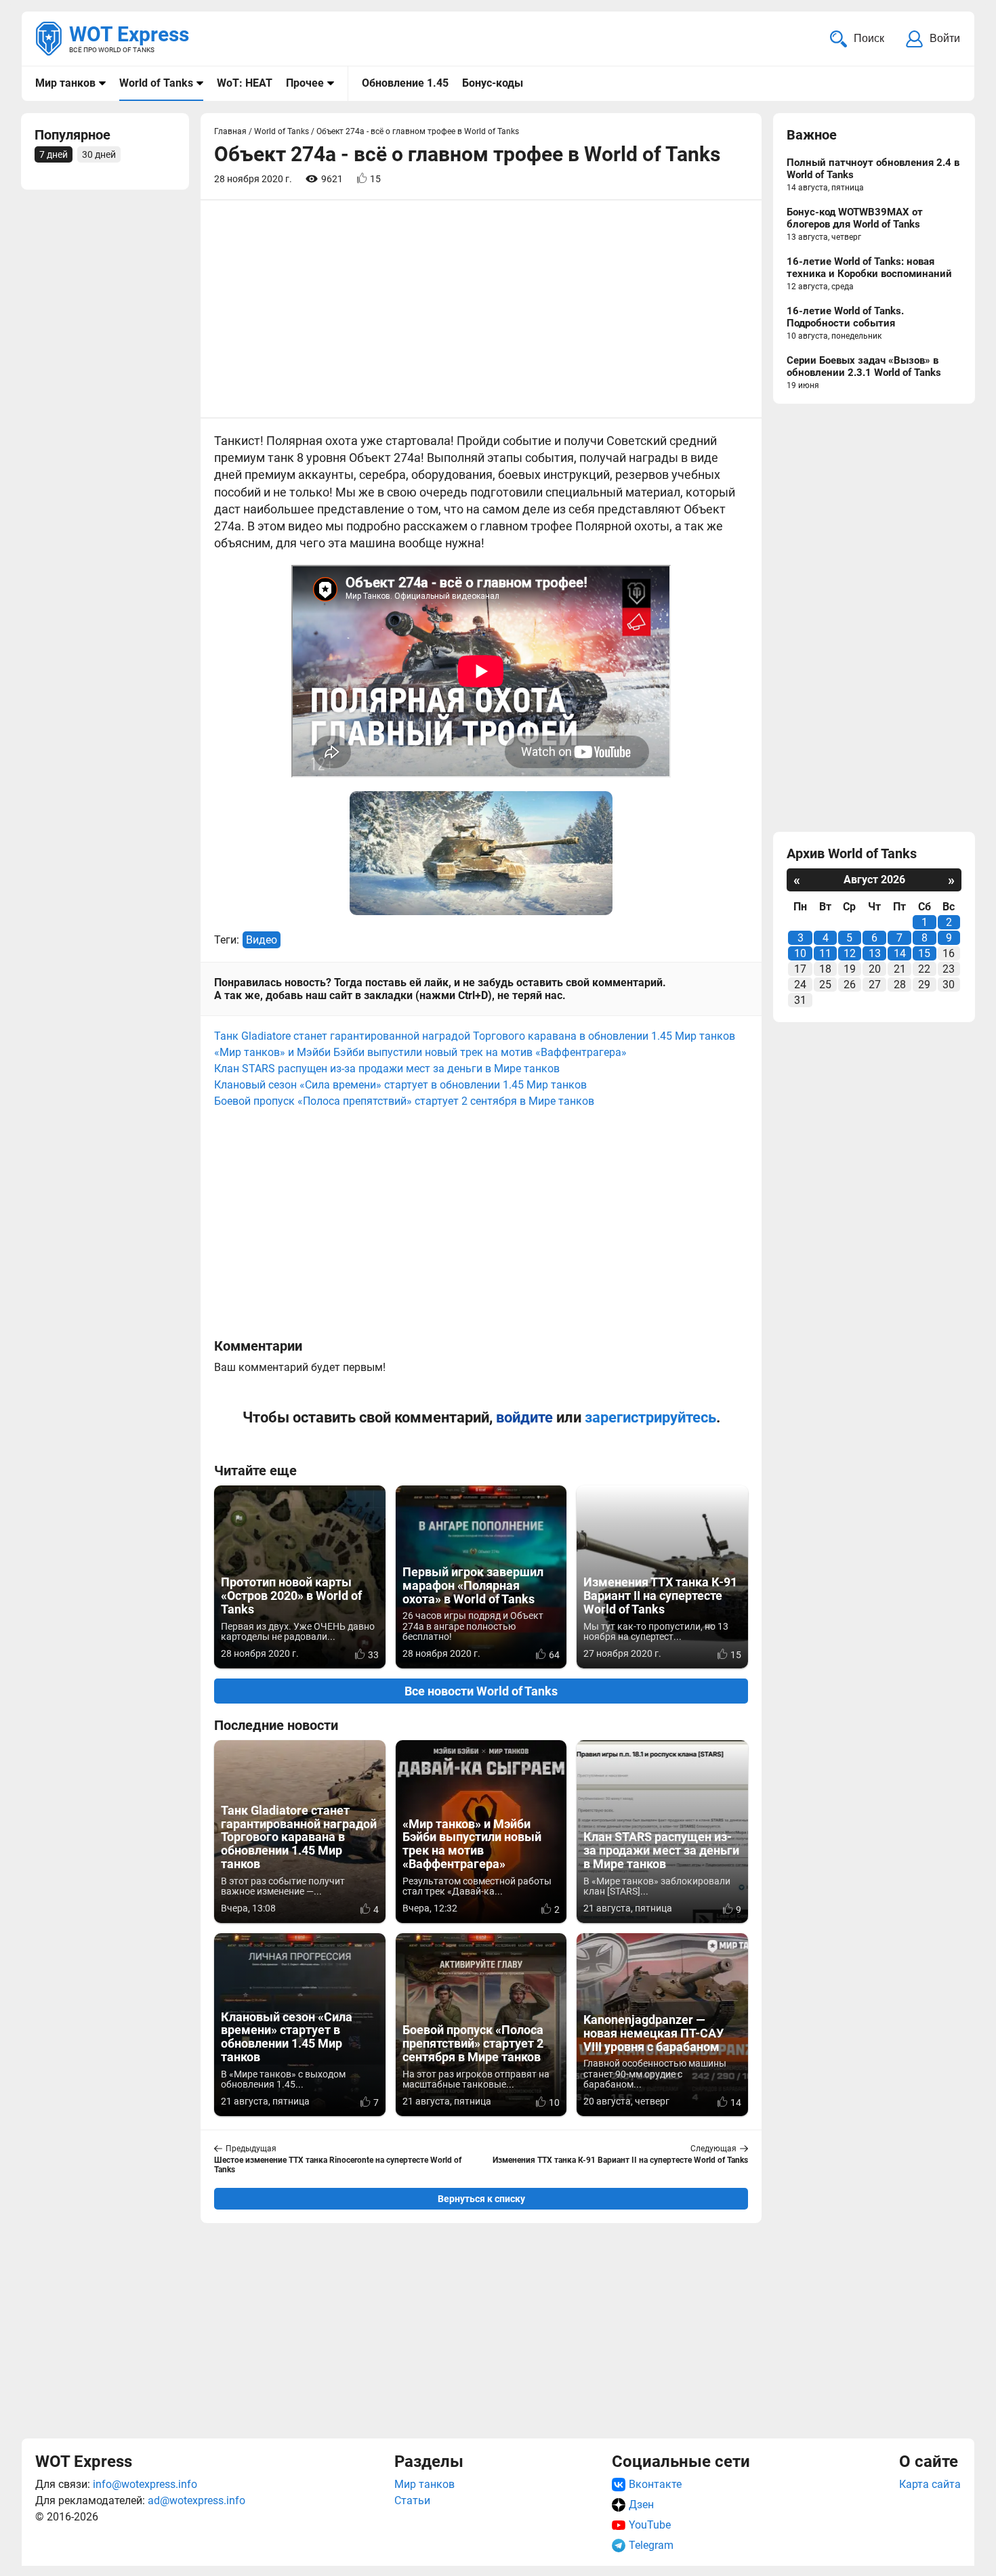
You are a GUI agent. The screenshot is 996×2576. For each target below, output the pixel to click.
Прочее (305, 83)
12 (850, 953)
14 (900, 953)
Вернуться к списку (481, 2199)
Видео (262, 940)
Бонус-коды (493, 83)
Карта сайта (930, 2484)
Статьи (412, 2500)
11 (825, 953)
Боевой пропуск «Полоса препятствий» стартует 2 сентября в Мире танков (404, 1101)
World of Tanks (156, 83)
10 (800, 953)
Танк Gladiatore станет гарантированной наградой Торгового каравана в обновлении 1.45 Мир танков (475, 1036)
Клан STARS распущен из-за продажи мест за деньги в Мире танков (387, 1069)
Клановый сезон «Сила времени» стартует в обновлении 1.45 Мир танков (400, 1085)
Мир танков (65, 83)
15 (924, 953)
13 (875, 953)
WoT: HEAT (245, 83)
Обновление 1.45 (405, 83)
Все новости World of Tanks (481, 1691)
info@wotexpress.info (145, 2484)
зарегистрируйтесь (650, 1417)
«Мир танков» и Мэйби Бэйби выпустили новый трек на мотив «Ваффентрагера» (420, 1052)
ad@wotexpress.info (196, 2500)
